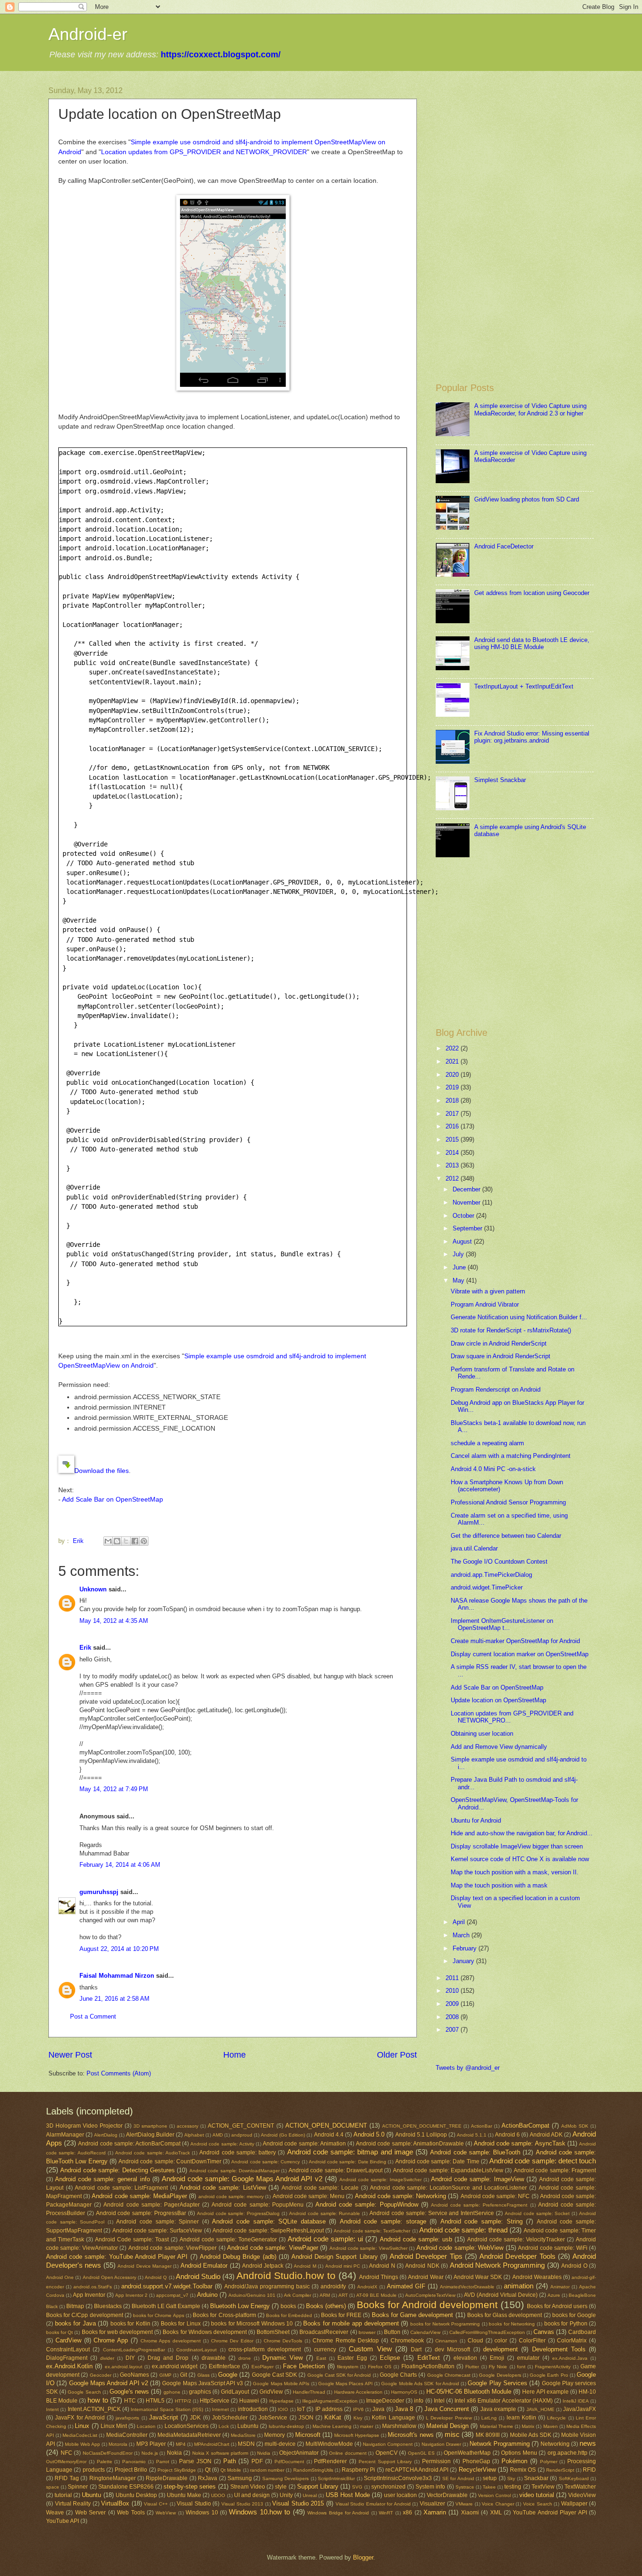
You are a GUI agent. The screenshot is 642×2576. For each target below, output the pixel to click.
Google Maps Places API (345, 2384)
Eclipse (390, 2358)
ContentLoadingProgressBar (134, 2350)
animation (519, 2286)
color (501, 2341)
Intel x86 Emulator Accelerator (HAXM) (504, 2401)
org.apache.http (568, 2453)
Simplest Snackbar (500, 780)
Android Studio (198, 2276)
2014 (453, 1153)
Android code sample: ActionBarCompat (129, 2144)
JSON (306, 2418)
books (288, 2306)
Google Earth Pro (549, 2375)
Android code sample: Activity (222, 2144)
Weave (55, 2513)
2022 (453, 1048)
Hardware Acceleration (358, 2392)
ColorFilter (532, 2341)
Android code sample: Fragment (555, 2170)
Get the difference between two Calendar (506, 1536)
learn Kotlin (521, 2418)
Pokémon (514, 2461)
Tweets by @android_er (468, 2068)
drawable (214, 2358)
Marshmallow (399, 2426)
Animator (560, 2287)
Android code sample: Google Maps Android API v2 (242, 2179)
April (460, 1922)
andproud (242, 2135)
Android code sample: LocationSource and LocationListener (448, 2188)
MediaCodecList (80, 2435)
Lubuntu (248, 2426)
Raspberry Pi (358, 2470)
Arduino (207, 2295)
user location (400, 2495)
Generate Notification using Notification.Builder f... (519, 1317)
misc (452, 2434)
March (462, 1935)
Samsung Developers (286, 2478)
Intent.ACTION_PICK (94, 2409)
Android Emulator (204, 2266)
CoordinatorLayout (196, 2350)
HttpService (215, 2401)
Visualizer (432, 2504)
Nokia (174, 2453)
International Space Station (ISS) (167, 2409)
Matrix (528, 2426)
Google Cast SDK (275, 2375)
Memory (274, 2435)
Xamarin (435, 2512)
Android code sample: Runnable (325, 2213)
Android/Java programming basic (267, 2286)
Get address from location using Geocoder (532, 593)
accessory (188, 2126)
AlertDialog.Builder (150, 2135)
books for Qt (59, 2332)
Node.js (150, 2453)
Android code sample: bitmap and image (350, 2152)
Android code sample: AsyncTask (520, 2143)
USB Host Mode (348, 2495)
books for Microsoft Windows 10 (252, 2324)
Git (184, 2375)
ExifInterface (224, 2366)
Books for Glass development (505, 2315)
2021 (453, 1061)
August (463, 1241)
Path (230, 2461)
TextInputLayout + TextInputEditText (524, 686)
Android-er (88, 34)
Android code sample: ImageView (477, 2179)
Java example (498, 2409)
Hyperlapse (282, 2401)
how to (98, 2400)
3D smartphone (150, 2126)
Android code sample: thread (463, 2230)
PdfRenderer (330, 2461)
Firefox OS (380, 2367)
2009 (453, 2004)
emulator (528, 2358)
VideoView (582, 2495)
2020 (453, 1075)
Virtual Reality (73, 2504)
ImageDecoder (385, 2401)
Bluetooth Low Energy (240, 2306)
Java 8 (404, 2409)
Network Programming (500, 2444)
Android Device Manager (145, 2266)
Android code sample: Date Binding (348, 2162)
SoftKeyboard (574, 2478)
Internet (220, 2409)
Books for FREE (341, 2315)
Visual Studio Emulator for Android (373, 2504)
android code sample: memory (231, 2196)
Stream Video (248, 2487)
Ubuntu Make (184, 2495)
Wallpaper (574, 2504)
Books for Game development (413, 2315)
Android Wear (426, 2277)
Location (146, 2426)
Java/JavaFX (579, 2409)
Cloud (475, 2341)
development (501, 2349)
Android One (60, 2277)
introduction (253, 2409)
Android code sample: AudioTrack (153, 2153)
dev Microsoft (452, 2349)
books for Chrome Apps (159, 2315)
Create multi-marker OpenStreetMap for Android (515, 1641)
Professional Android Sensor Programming (508, 1502)
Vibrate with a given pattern (488, 1291)
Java (378, 2409)
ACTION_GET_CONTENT (241, 2126)
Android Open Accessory (110, 2277)
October (464, 1216)
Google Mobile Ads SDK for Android (420, 2384)
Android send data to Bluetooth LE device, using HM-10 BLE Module (532, 643)
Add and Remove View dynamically (499, 1747)
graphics (200, 2392)
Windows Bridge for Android (338, 2513)
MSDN (246, 2444)
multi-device (280, 2444)
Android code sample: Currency (266, 2162)
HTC (130, 2401)
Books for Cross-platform (224, 2315)
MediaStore (243, 2435)
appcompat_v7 (172, 2295)
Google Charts (398, 2375)
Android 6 (507, 2135)
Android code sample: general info (102, 2179)
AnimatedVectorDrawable (467, 2287)
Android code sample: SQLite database (269, 2221)
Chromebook (407, 2341)
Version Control (494, 2495)
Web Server (90, 2513)
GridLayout (235, 2392)
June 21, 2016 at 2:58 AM (114, 1999)
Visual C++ (156, 2504)
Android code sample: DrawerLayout (336, 2170)
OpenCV (387, 2453)
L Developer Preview (449, 2418)
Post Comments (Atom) (119, 2073)
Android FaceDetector (504, 546)
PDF (257, 2461)
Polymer (549, 2462)
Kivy (358, 2418)
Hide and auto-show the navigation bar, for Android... (522, 1833)
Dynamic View (282, 2358)
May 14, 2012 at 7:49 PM (114, 1789)
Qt (208, 2470)
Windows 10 (202, 2513)
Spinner (78, 2487)
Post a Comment (93, 2016)
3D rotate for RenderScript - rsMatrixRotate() (511, 1330)
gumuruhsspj (99, 1892)
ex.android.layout (124, 2367)
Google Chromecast (449, 2375)
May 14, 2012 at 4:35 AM (114, 1621)
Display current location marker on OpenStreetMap (520, 1654)
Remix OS (523, 2470)
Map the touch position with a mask (499, 1885)
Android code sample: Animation (304, 2144)
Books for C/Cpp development (85, 2315)
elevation (465, 2358)
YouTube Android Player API (550, 2513)
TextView (543, 2487)
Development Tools (559, 2349)
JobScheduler (230, 2418)
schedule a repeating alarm (487, 1443)
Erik (85, 1648)
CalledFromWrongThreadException (487, 2332)
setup (490, 2478)
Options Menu (519, 2453)
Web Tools (131, 2513)
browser (367, 2332)
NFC (67, 2453)
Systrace (465, 2487)
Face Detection (304, 2366)
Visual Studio (194, 2504)
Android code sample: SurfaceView (157, 2231)
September (468, 1228)
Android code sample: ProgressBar (141, 2213)
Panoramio (134, 2462)
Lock (224, 2426)
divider (107, 2358)
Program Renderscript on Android (496, 1390)
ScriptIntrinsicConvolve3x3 (398, 2478)
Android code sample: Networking (401, 2196)
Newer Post (70, 2055)
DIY (130, 2358)
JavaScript (164, 2417)
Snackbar (536, 2478)
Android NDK (422, 2266)
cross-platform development (265, 2349)
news (588, 2443)
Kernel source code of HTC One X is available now (520, 1859)
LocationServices (187, 2426)
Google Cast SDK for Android (339, 2375)
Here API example (545, 2392)
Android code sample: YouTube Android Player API (117, 2257)
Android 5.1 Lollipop (421, 2135)
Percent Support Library (385, 2462)
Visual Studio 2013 (242, 2504)
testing (513, 2487)
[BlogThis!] (117, 1541)
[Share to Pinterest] (144, 1541)
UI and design (252, 2495)
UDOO (218, 2495)
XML (496, 2513)
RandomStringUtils (313, 2470)
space (53, 2487)
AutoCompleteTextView (430, 2295)
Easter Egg (352, 2358)
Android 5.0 (369, 2134)
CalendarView (425, 2332)
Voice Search (538, 2504)
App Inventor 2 (131, 2295)
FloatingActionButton (428, 2366)
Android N (382, 2266)
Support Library (318, 2486)
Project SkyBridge (177, 2470)
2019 (453, 1087)
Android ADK (546, 2135)
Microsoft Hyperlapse (357, 2435)
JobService (273, 2418)
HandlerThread (309, 2392)
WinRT (386, 2513)
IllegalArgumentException (330, 2401)
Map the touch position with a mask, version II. (515, 1872)
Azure (554, 2295)
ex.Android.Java (570, 2358)
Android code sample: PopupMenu (258, 2205)
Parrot (163, 2462)
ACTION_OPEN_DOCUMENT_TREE (422, 2126)
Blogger (363, 2557)
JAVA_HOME (540, 2409)
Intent (52, 2409)
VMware (464, 2504)
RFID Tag (67, 2478)
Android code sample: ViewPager (272, 2248)
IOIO (283, 2409)
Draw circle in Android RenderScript (499, 1343)
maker (367, 2426)
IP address (329, 2409)
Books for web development (117, 2332)
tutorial (63, 2495)
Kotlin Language (393, 2418)
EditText (429, 2358)
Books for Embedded (289, 2315)
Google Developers (500, 2375)
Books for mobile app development (351, 2323)
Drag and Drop (168, 2358)
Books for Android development (427, 2305)
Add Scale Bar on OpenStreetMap (113, 1499)
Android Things (379, 2277)
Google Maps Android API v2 (109, 2383)
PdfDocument (289, 2462)
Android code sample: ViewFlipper (172, 2248)
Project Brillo (131, 2470)
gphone (172, 2392)
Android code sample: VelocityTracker (516, 2239)
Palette (105, 2462)
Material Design (447, 2426)
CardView (68, 2340)
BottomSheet (273, 2332)
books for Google (574, 2315)
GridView (271, 2392)
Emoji (497, 2358)
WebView (166, 2513)
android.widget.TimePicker (487, 1587)
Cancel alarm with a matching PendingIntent (511, 1456)
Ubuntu (91, 2495)
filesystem (348, 2367)
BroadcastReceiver (324, 2332)
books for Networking (512, 2324)
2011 (453, 1978)
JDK (195, 2418)
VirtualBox (115, 2503)
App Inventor (89, 2295)
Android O (574, 2266)
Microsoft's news (411, 2435)
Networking (555, 2444)
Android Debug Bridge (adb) (238, 2257)
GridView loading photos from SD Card (527, 499)
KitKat (333, 2417)
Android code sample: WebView (460, 2248)
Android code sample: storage (383, 2221)
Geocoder (101, 2375)
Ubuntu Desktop (136, 2495)
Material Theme (497, 2426)
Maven (551, 2426)
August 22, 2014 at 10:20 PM (119, 1949)
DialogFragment (67, 2358)
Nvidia (264, 2453)
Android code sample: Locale (320, 2188)
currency (325, 2349)
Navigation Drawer (441, 2444)
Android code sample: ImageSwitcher (380, 2180)
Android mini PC (343, 2266)
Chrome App (111, 2340)
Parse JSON (195, 2461)
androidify (333, 2286)
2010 (453, 1991)
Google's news (129, 2392)
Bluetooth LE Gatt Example (166, 2306)
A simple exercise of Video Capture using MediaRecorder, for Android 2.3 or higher (530, 409)
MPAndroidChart (212, 2444)
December (467, 1189)
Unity (286, 2495)
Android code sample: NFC (495, 2196)
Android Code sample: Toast (132, 2239)
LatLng (489, 2418)
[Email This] (108, 1541)
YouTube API (63, 2521)
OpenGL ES (422, 2453)
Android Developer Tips (426, 2256)
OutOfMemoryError (66, 2462)
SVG (357, 2487)
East (321, 2358)
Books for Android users (557, 2306)
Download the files (102, 1471)
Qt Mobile (231, 2470)
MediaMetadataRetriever (189, 2435)
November (467, 1202)
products (94, 2470)
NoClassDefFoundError (108, 2453)
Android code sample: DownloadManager (235, 2171)
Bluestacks (108, 2306)
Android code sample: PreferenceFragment (479, 2205)
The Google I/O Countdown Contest (499, 1562)
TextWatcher (580, 2487)
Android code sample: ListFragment (121, 2188)
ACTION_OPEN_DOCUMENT (326, 2126)
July (459, 1254)
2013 (453, 1165)
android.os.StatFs (93, 2287)
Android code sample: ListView (223, 2188)
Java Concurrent (447, 2409)
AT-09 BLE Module (376, 2295)
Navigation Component (388, 2444)
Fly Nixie (498, 2367)
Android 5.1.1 (472, 2135)
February (466, 1948)
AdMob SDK (575, 2126)
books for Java (75, 2323)
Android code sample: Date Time (437, 2161)
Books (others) (326, 2306)
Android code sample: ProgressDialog (238, 2213)
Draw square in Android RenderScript (501, 1356)
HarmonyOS (404, 2392)
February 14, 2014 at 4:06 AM (120, 1865)
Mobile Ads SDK (531, 2435)
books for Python (566, 2324)
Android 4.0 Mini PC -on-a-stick (493, 1469)
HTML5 (155, 2401)
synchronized (388, 2487)
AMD (218, 2135)
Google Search (84, 2392)
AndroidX (367, 2287)
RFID (589, 2470)
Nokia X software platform (220, 2453)
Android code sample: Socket (537, 2213)
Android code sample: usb (416, 2239)
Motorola (118, 2444)
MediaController (127, 2435)
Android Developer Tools (517, 2256)
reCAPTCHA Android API (417, 2470)
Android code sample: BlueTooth (475, 2152)
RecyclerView (477, 2470)
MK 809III (488, 2435)
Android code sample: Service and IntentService (432, 2213)
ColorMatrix (572, 2341)
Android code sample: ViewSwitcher (368, 2248)
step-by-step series (190, 2486)
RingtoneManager (113, 2478)
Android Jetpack (263, 2266)
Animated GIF (406, 2286)
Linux (82, 2426)
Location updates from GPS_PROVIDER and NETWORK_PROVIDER (204, 152)
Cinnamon (446, 2341)
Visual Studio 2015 (298, 2503)
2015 (453, 1139)
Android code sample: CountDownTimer (170, 2161)
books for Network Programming (445, 2324)
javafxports (127, 2418)
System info (430, 2487)
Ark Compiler (298, 2295)
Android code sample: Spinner (157, 2222)
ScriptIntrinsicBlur (336, 2478)
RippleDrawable (167, 2478)
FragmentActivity (553, 2367)
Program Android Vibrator (485, 1304)
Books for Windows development (204, 2332)
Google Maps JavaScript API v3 (202, 2383)
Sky (511, 2478)
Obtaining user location (482, 1734)
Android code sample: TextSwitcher (372, 2231)
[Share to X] (126, 1541)
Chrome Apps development (171, 2341)
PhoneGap (476, 2461)
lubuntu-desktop (286, 2426)
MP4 (181, 2444)
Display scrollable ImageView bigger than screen (517, 1846)
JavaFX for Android (80, 2418)
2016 (453, 1126)
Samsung (240, 2478)
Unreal (310, 2495)
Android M (305, 2266)
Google (228, 2375)
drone (245, 2358)
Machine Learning (332, 2426)
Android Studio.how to (286, 2275)
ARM (325, 2295)
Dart (416, 2349)
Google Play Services (497, 2383)
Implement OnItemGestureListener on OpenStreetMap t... (502, 1624)
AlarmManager (65, 2135)
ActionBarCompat (525, 2126)
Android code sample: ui (325, 2239)
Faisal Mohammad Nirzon (117, 1976)
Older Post (397, 2055)
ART (343, 2295)
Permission (436, 2461)
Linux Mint (114, 2426)
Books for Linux (181, 2324)
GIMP (165, 2375)
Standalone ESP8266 (126, 2487)
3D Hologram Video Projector (84, 2126)
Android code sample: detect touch (543, 2161)
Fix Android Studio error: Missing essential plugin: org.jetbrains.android (532, 737)
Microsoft (308, 2435)
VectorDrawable (447, 2495)
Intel (439, 2401)
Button (392, 2332)
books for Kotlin (130, 2324)
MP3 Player (151, 2444)
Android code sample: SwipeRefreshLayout (268, 2231)
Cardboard (582, 2332)
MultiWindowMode (329, 2444)
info (419, 2401)
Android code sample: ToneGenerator (228, 2239)
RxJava (207, 2478)
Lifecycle (556, 2418)
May (459, 1280)
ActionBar (481, 2126)
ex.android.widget (175, 2366)
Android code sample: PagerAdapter (152, 2205)
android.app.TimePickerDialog (491, 1575)
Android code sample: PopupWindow (367, 2204)
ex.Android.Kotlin (69, 2366)
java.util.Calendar (474, 1548)
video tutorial (537, 2495)
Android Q (156, 2277)
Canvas (544, 2332)
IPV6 (358, 2409)
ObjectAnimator (299, 2453)
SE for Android (458, 2478)
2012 (453, 1178)
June (460, 1267)
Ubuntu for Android (476, 1820)
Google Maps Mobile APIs (281, 2384)
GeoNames (134, 2375)
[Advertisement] (515, 152)
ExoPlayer (262, 2367)
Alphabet (194, 2135)
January (464, 1961)
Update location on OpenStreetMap (498, 1700)
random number (267, 2470)
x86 (407, 2513)
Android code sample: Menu (309, 2196)
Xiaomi (470, 2513)
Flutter (472, 2367)
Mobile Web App (82, 2444)
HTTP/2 (183, 2401)
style (281, 2487)
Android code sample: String (481, 2221)
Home (235, 2055)
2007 (453, 2030)
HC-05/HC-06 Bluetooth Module (469, 2392)
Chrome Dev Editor (232, 2341)
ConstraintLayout (68, 2349)
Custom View (370, 2349)
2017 (453, 1114)
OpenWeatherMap (467, 2453)
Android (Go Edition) (283, 2135)
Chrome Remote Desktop (346, 2341)
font (521, 2367)
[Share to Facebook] (135, 1541)
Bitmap (75, 2306)
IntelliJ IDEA (576, 2401)
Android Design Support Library (335, 2257)
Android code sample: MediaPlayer (139, 2196)
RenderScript (560, 2470)
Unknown (93, 1589)
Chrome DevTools (283, 2341)
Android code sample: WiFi (552, 2248)
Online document (348, 2453)
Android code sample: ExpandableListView (448, 2170)
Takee (489, 2487)
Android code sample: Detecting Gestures (117, 2170)
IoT (301, 2409)
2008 (453, 2017)
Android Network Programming (497, 2265)
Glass (204, 2375)
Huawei (249, 2401)
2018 (453, 1100)
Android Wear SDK (478, 2277)
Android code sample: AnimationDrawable (410, 2144)
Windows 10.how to (259, 2512)
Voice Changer (498, 2504)
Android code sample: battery (238, 2153)
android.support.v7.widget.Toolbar (167, 2286)
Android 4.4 (329, 2135)
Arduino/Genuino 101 (252, 2295)
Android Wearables (537, 2277)
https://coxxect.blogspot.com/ (221, 55)
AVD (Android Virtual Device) (501, 2295)
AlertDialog (106, 2135)
